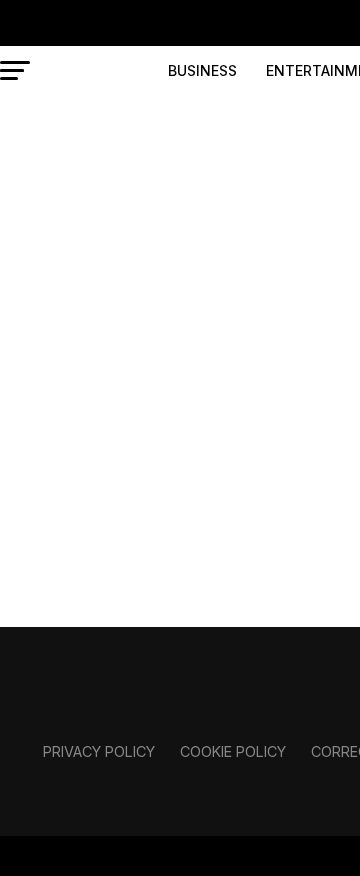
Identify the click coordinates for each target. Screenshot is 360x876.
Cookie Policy (233, 751)
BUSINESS (202, 70)
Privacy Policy (99, 751)
